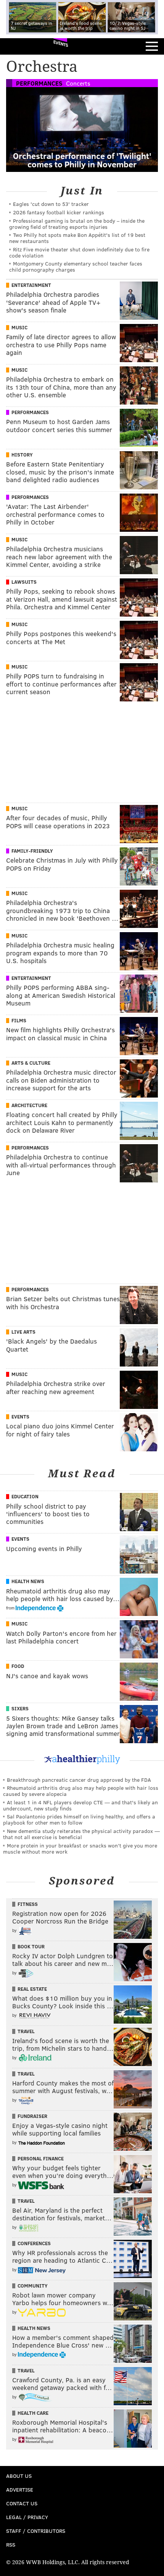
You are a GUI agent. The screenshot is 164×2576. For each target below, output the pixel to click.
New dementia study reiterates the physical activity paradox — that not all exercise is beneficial (81, 1834)
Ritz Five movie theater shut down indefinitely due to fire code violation (79, 252)
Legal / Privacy (27, 2517)
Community (33, 2286)
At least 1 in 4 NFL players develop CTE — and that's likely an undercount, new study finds (80, 1805)
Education (25, 1496)
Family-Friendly (32, 851)
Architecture (29, 1105)
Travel (26, 2031)
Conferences (34, 2243)
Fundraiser (32, 2116)
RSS (11, 2544)
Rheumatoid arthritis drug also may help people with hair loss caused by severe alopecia (81, 1791)
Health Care (33, 2413)
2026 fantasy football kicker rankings (59, 212)
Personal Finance (41, 2158)
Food (18, 1666)
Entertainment (31, 285)
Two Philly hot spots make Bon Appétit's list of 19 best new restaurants (77, 238)
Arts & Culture (31, 1063)
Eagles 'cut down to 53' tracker (51, 204)
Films (19, 1020)
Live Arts (23, 1332)
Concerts (78, 83)
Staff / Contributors (36, 2531)
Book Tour (31, 1946)
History (22, 455)
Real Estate (32, 1989)
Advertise (20, 2489)
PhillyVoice (18, 46)
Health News (28, 1581)
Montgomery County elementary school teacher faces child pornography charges (76, 266)
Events (61, 44)
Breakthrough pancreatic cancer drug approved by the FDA (79, 1780)
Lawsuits (24, 582)
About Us (19, 2476)
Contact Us (22, 2503)
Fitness (28, 1904)
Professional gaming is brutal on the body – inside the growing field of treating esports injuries (77, 224)
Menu (152, 46)
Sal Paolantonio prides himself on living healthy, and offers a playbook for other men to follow (79, 1819)
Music (19, 327)
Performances (39, 83)
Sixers (20, 1708)
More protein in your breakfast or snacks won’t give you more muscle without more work (80, 1848)
